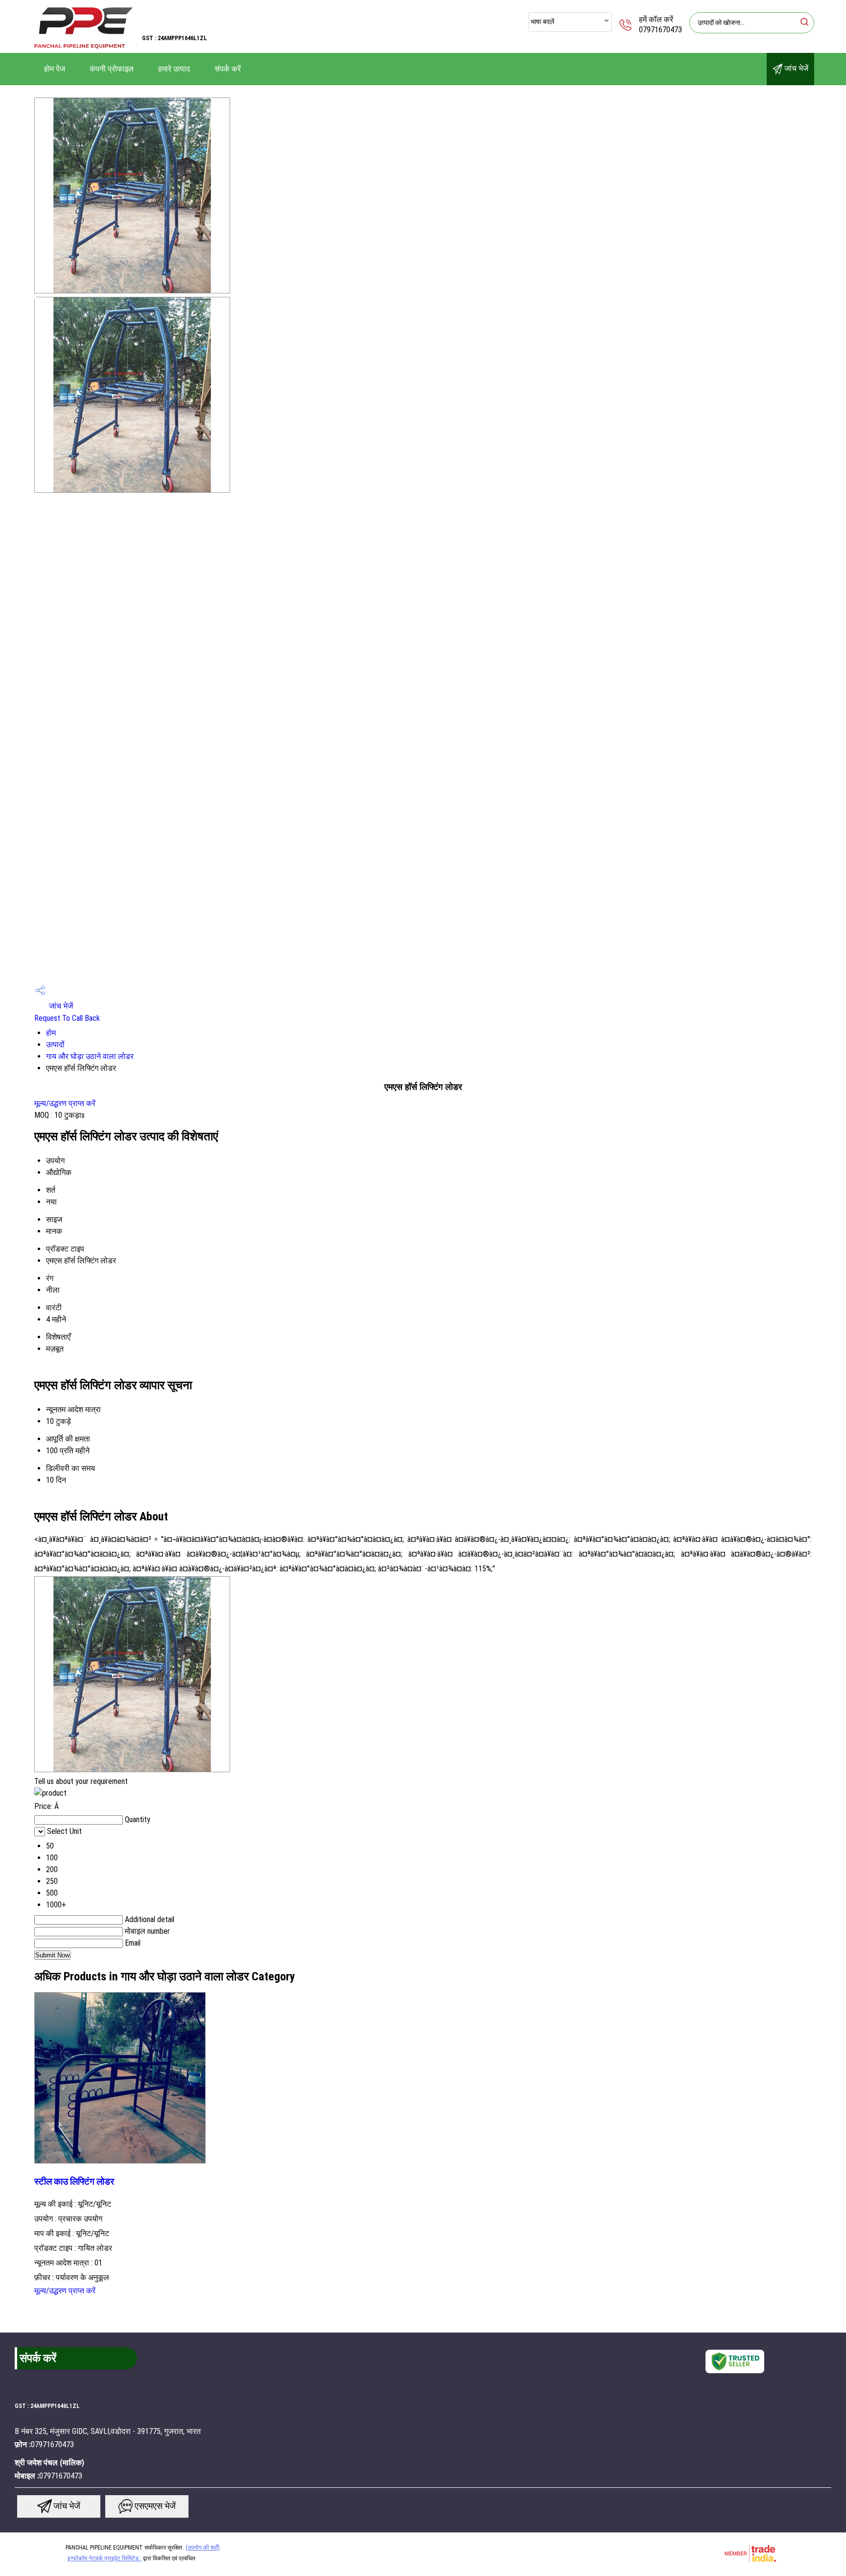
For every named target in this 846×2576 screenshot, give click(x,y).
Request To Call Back (67, 1018)
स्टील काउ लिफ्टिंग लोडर (74, 2182)
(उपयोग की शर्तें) (203, 2548)
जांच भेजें (795, 68)
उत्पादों (55, 1045)
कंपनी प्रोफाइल (112, 69)
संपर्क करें (228, 69)
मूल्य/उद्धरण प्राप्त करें (65, 1103)
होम (51, 1033)
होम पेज (55, 69)
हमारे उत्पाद (174, 69)
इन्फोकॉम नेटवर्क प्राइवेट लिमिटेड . (105, 2558)
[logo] (83, 46)
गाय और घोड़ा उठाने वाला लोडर (90, 1056)
